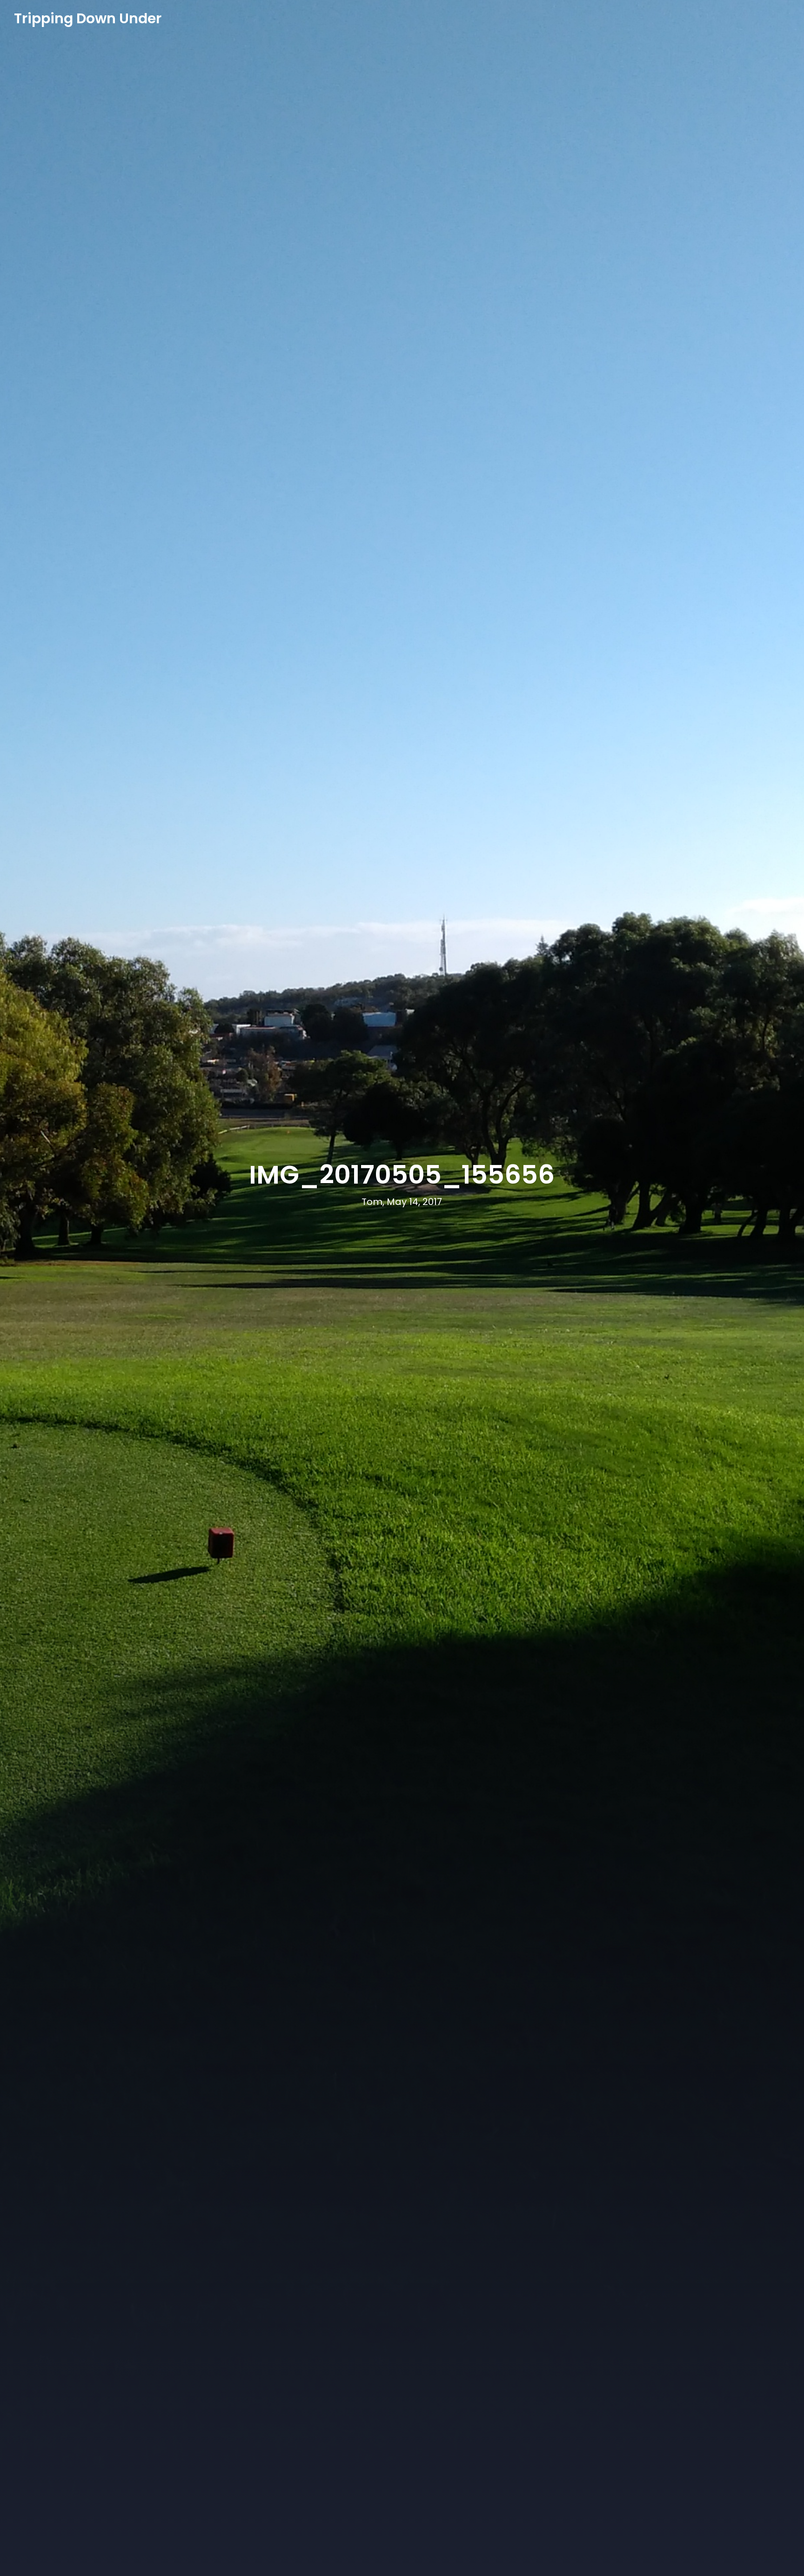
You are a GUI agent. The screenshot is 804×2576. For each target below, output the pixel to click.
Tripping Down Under (88, 19)
